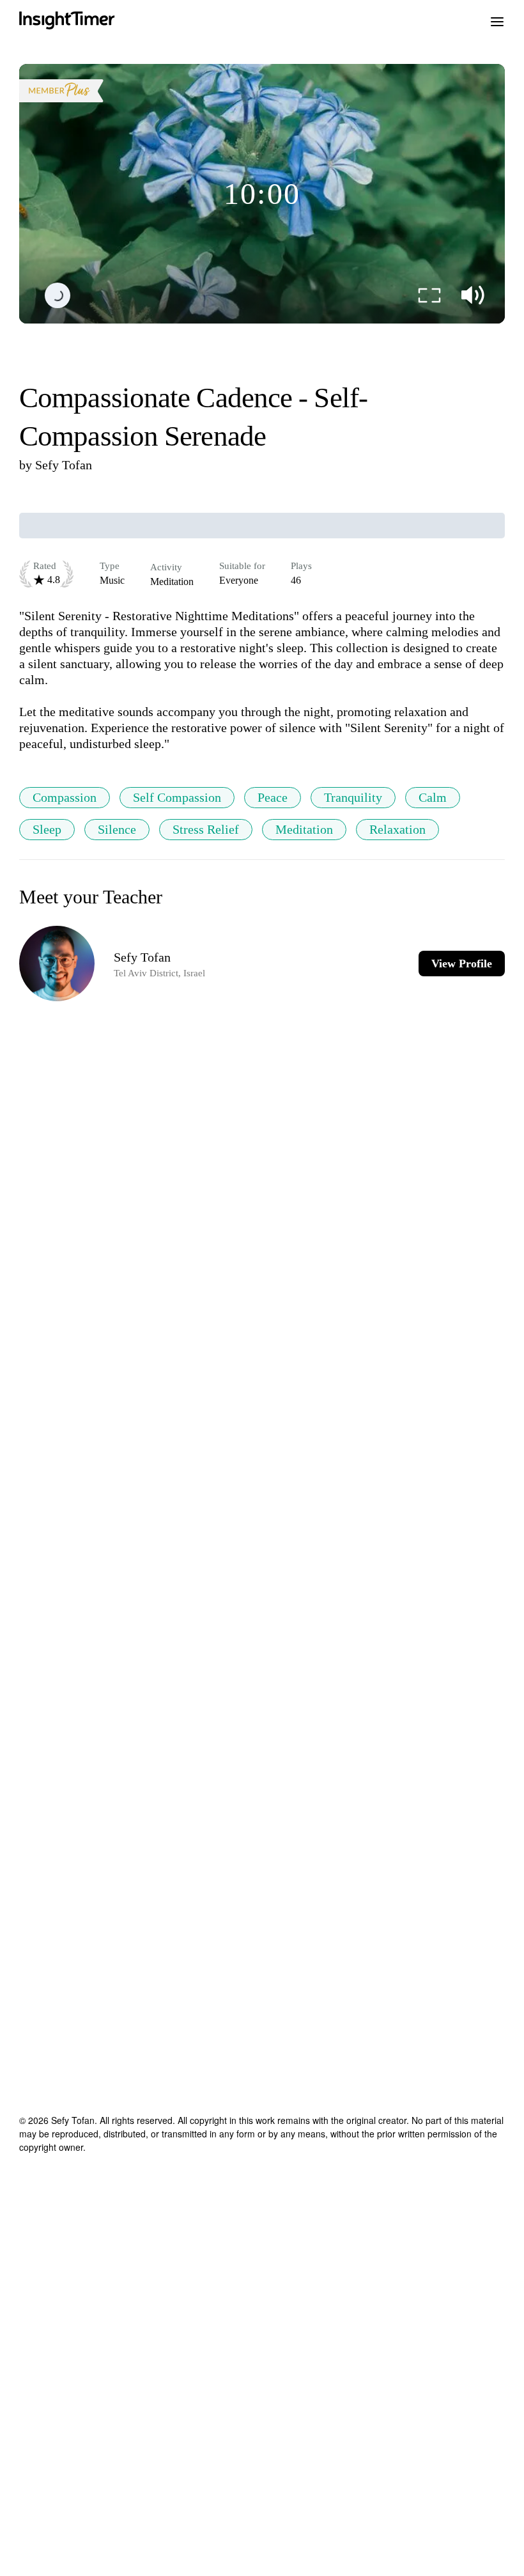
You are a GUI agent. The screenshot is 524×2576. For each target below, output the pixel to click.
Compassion (65, 797)
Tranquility (353, 797)
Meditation (304, 829)
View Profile (462, 964)
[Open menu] (497, 20)
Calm (433, 797)
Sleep (47, 829)
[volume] (473, 295)
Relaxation (397, 829)
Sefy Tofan (64, 465)
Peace (273, 797)
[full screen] (429, 295)
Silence (117, 829)
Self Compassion (177, 797)
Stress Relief (206, 829)
